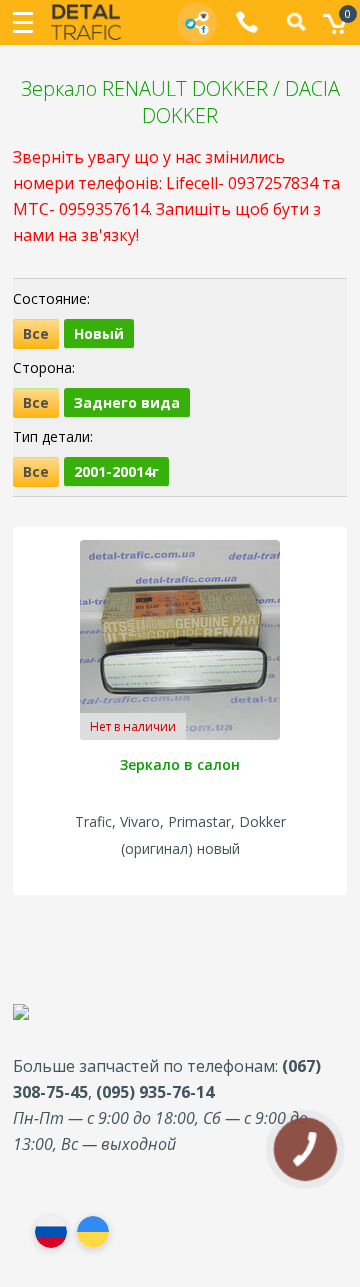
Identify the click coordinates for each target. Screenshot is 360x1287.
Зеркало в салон (180, 764)
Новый (99, 333)
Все (36, 333)
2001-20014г (116, 471)
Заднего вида (127, 402)
